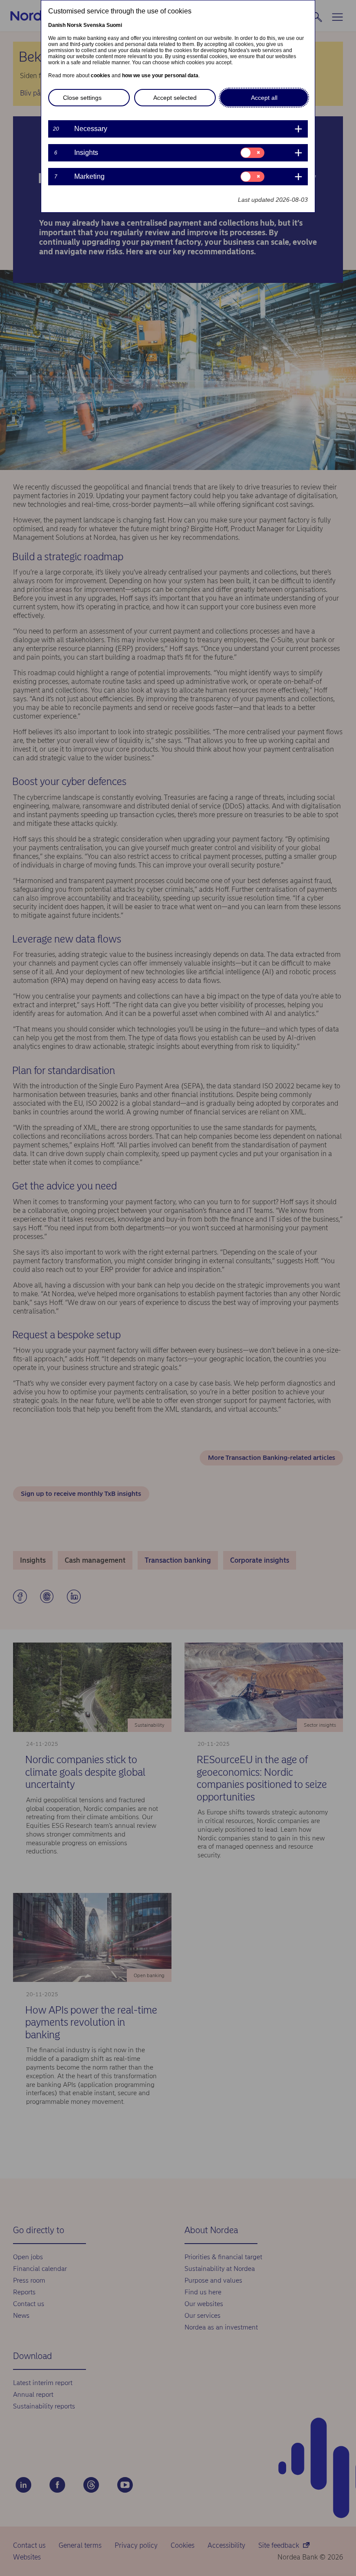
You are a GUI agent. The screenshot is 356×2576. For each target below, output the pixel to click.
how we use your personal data (160, 76)
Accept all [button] (264, 98)
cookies (101, 76)
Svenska (94, 25)
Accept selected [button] (175, 98)
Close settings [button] (82, 98)
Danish (57, 25)
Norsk (74, 25)
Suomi (114, 25)
